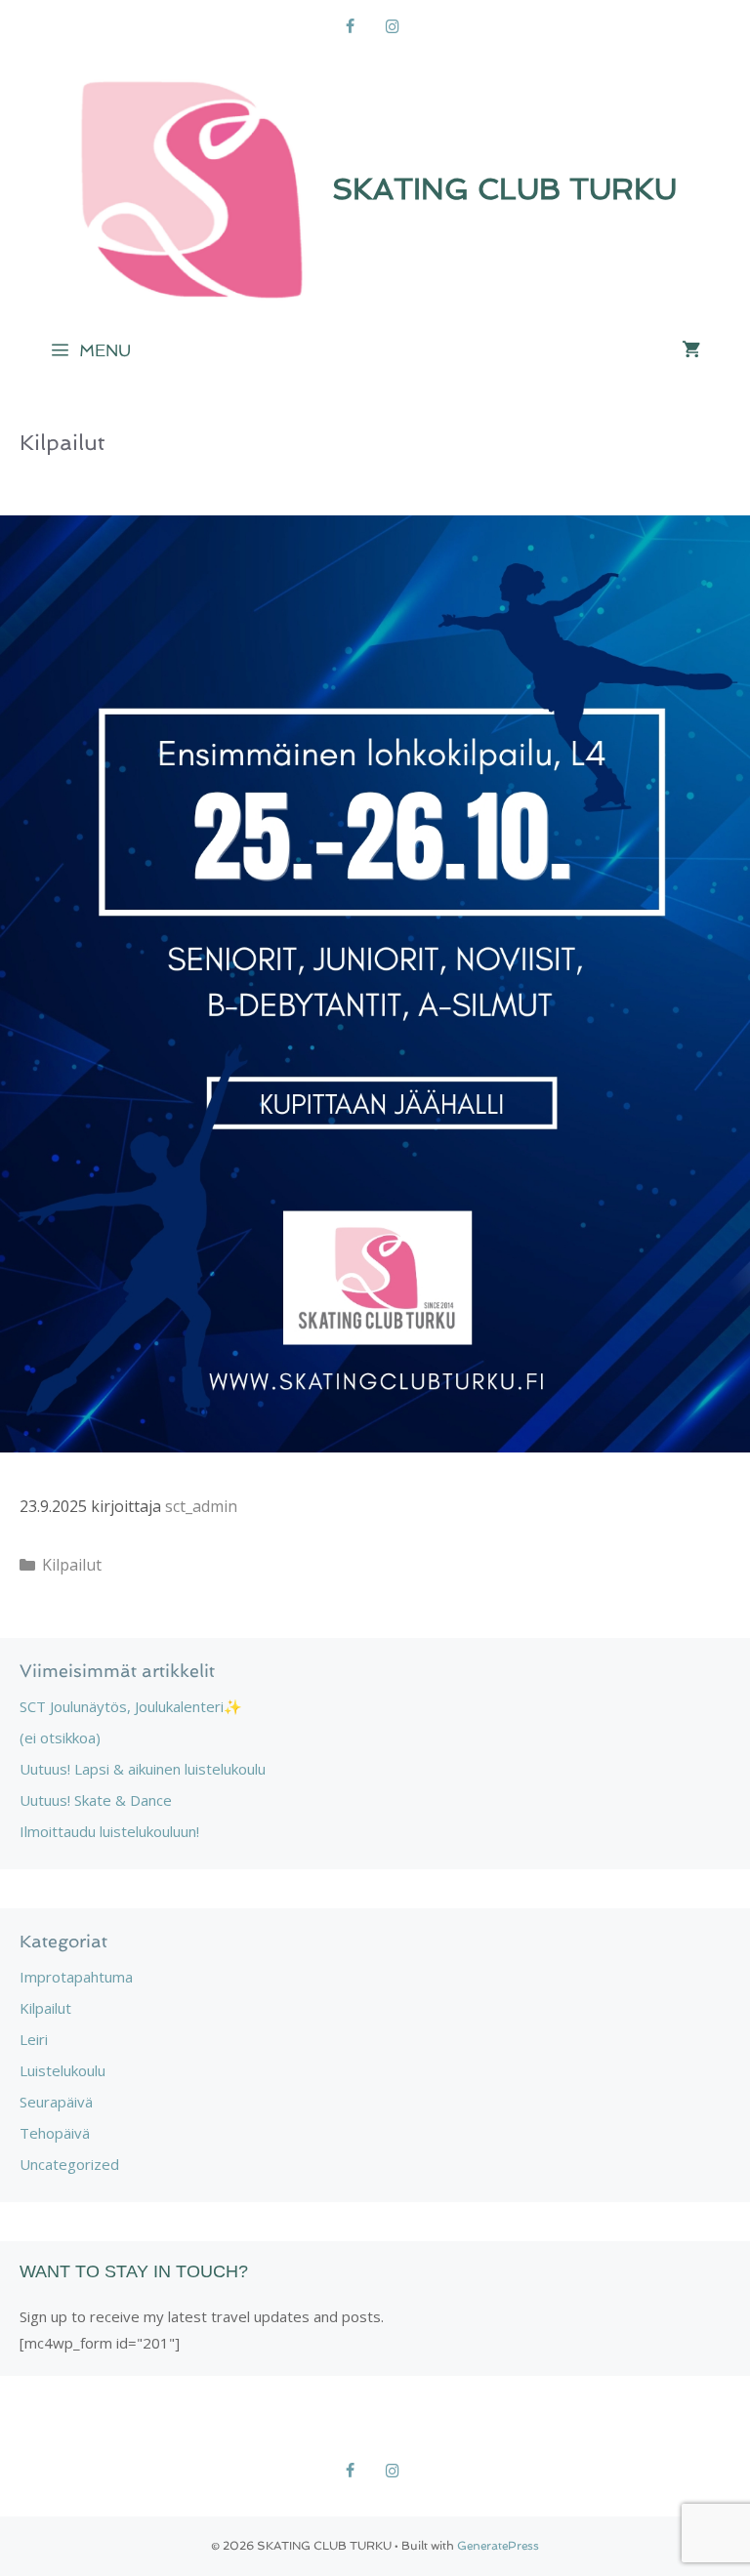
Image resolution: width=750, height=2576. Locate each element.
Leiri (34, 2039)
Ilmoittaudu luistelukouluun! (109, 1831)
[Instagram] (392, 27)
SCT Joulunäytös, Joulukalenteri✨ (131, 1706)
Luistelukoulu (62, 2070)
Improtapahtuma (76, 1977)
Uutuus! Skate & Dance (96, 1800)
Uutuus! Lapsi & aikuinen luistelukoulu (143, 1769)
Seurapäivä (56, 2102)
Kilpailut (72, 1565)
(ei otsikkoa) (60, 1738)
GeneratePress (498, 2546)
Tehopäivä (55, 2133)
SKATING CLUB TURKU (504, 189)
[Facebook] (350, 27)
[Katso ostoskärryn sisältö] (691, 350)
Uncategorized (69, 2164)
